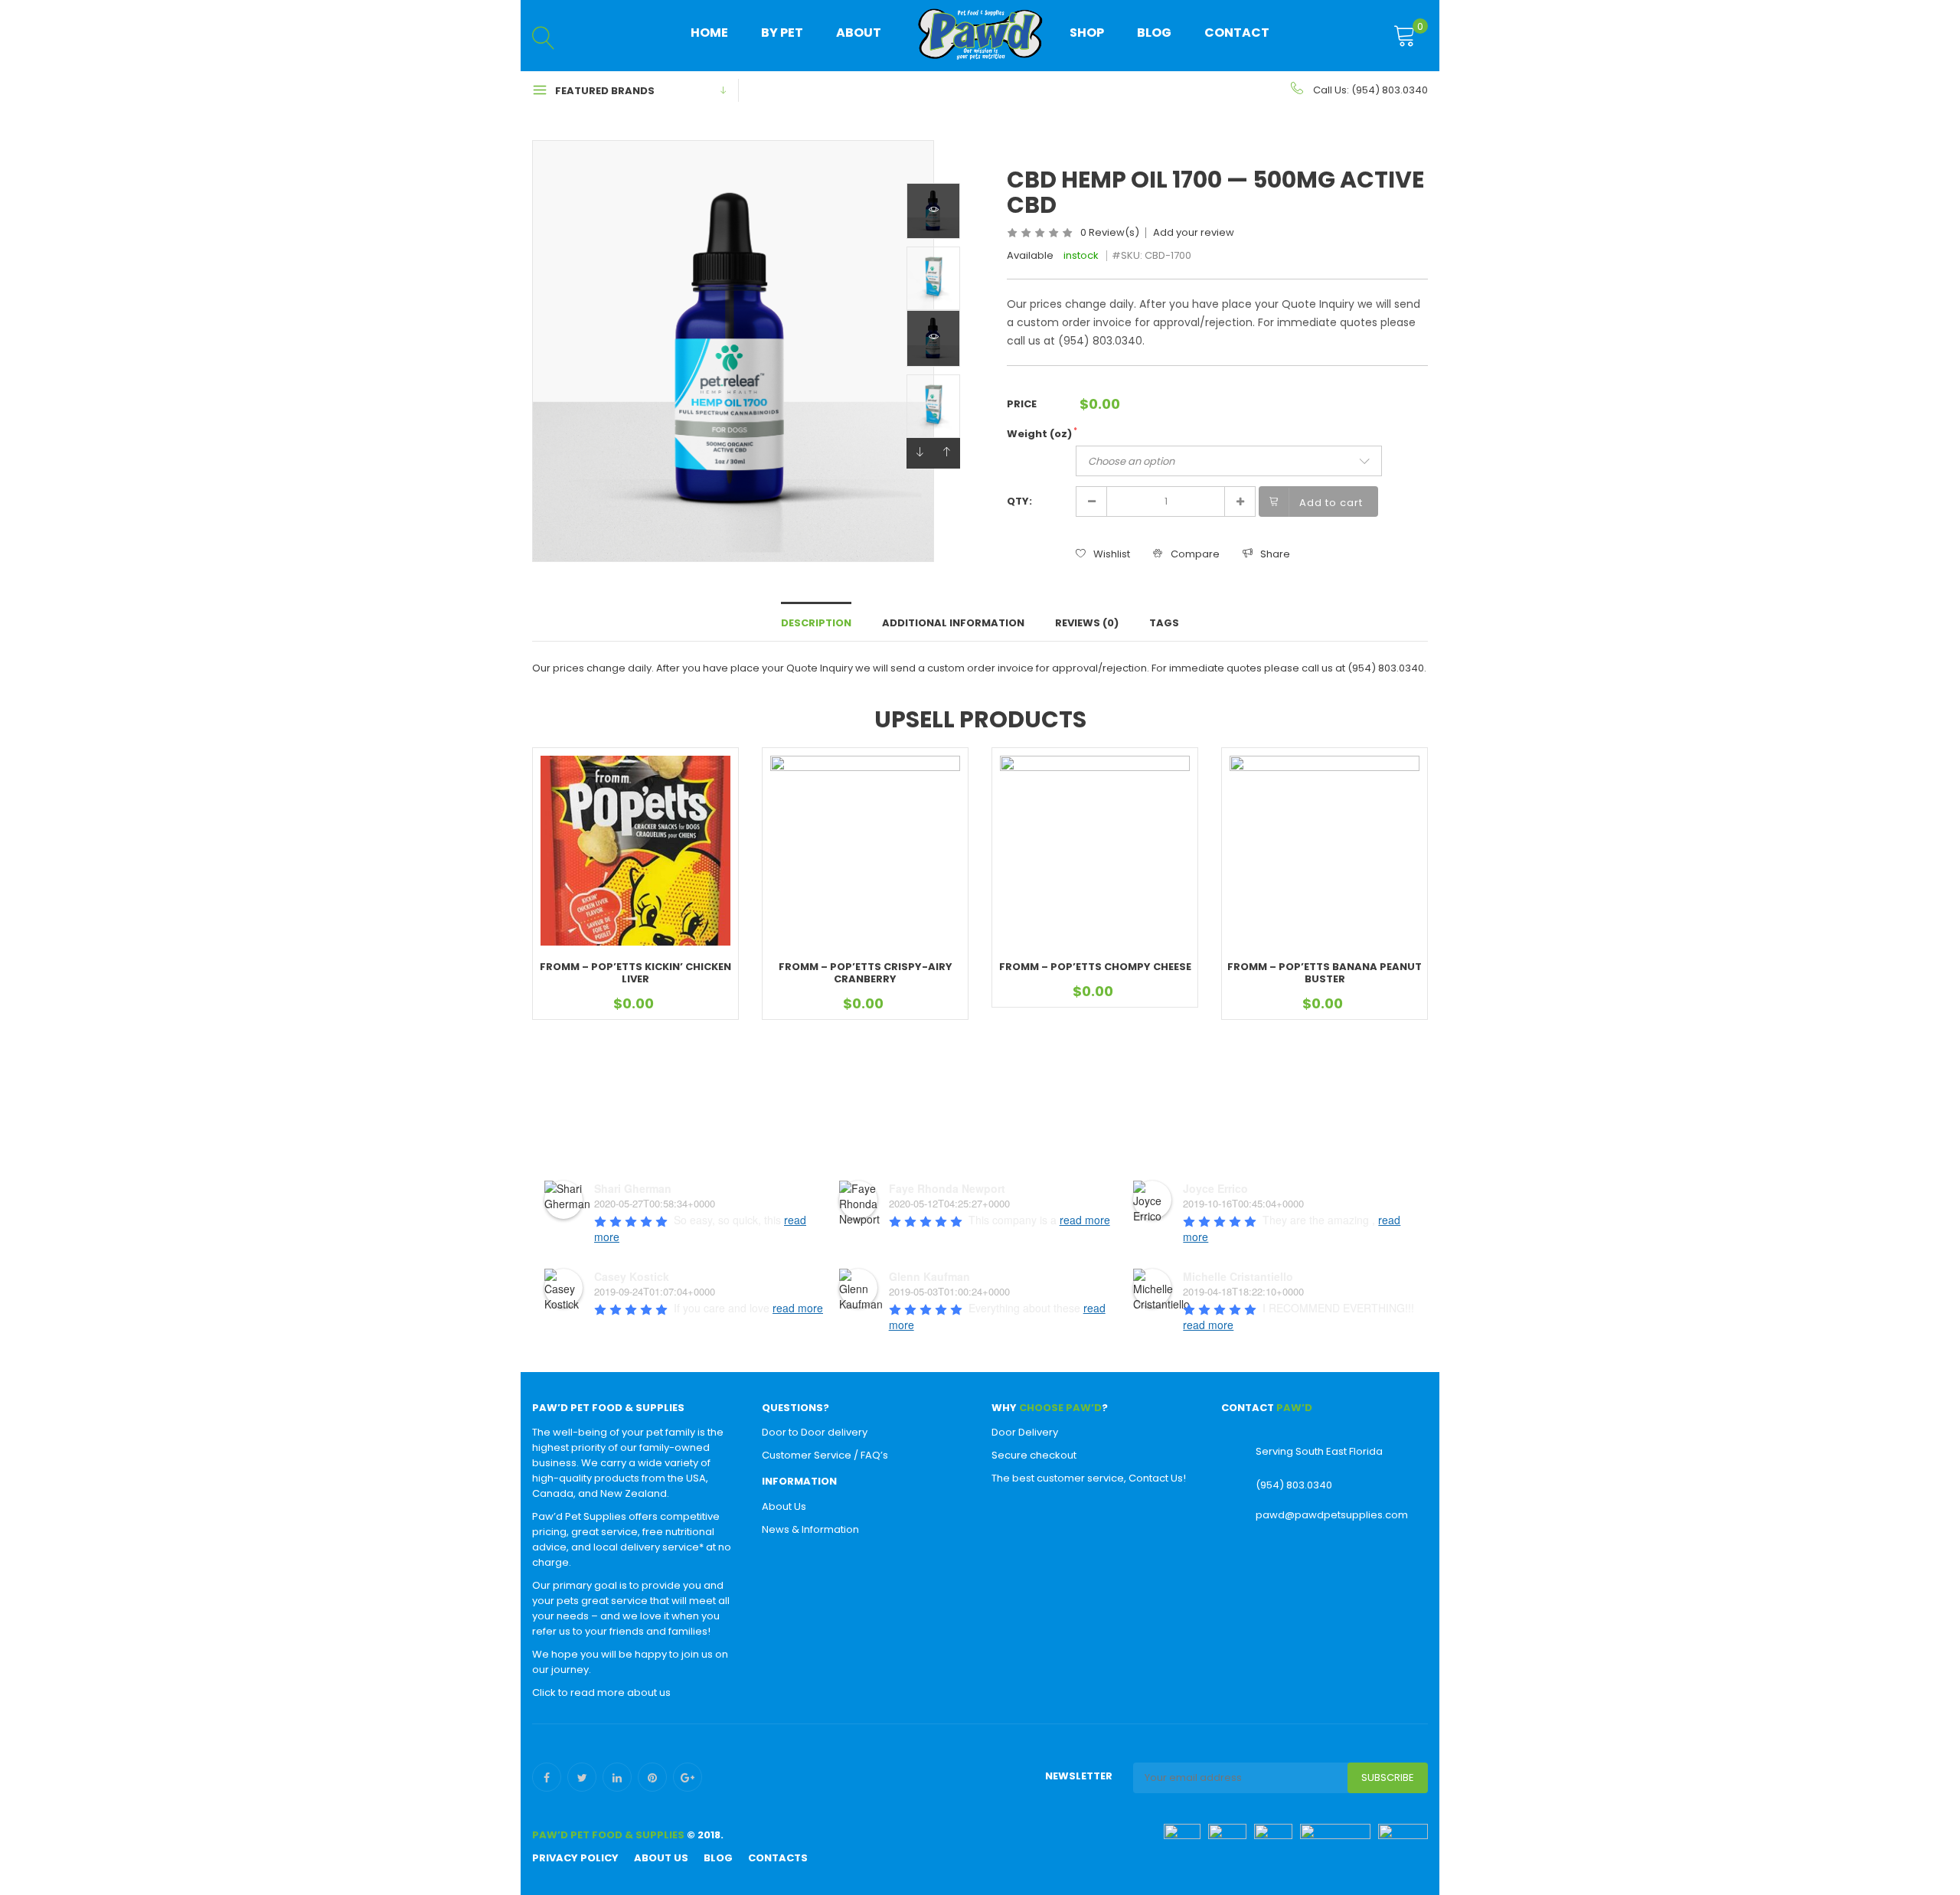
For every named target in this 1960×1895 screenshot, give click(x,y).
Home (709, 33)
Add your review (1194, 233)
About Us (784, 1506)
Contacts (778, 1858)
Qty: (1019, 501)
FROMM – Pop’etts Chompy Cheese (1095, 967)
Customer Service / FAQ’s (825, 1455)
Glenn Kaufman (929, 1276)
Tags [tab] (1164, 623)
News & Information (810, 1529)
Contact (1237, 33)
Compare (1195, 554)
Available (1030, 255)
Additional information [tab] (953, 623)
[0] (1405, 37)
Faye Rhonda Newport (947, 1188)
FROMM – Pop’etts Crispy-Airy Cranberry (866, 973)
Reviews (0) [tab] (1087, 623)
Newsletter (1079, 1776)
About (859, 33)
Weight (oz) (1042, 434)
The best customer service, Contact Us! (1089, 1478)
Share (1275, 554)
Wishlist (1112, 554)
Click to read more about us (601, 1692)
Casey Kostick (632, 1276)
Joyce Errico (1215, 1188)
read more (1085, 1220)
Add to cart (1331, 503)
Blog (1154, 33)
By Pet (782, 33)
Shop (1087, 33)
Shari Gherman (633, 1188)
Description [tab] (816, 623)
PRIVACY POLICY (575, 1858)
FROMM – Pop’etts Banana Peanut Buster (1325, 973)
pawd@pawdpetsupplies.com (1332, 1515)
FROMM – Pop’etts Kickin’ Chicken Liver (635, 973)
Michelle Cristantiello (1238, 1276)
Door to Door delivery (815, 1432)
